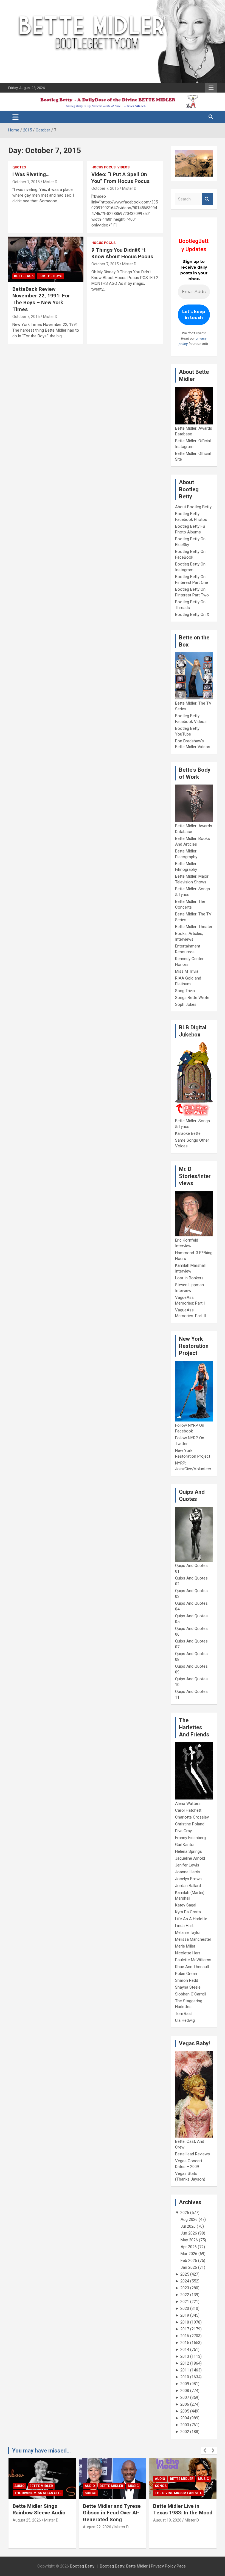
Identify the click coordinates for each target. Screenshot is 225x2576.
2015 (185, 2343)
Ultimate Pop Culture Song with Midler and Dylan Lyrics (178, 2513)
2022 (185, 2295)
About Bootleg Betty (193, 507)
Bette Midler (41, 2486)
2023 (185, 2288)
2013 (185, 2356)
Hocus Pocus (103, 167)
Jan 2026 (189, 2267)
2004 (185, 2418)
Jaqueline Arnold (190, 1858)
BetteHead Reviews (192, 2154)
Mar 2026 (189, 2254)
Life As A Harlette (191, 1919)
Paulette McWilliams (193, 1960)
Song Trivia (185, 991)
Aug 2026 (189, 2219)
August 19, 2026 (97, 2520)
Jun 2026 (189, 2233)
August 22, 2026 (27, 2527)
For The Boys (50, 276)
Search (207, 199)
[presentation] (205, 2451)
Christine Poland (190, 1824)
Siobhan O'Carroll (191, 1994)
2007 (185, 2397)
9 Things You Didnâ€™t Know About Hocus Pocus (122, 253)
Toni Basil (184, 2014)
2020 (185, 2308)
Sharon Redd (187, 1980)
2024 (185, 2281)
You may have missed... (41, 2451)
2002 (185, 2432)
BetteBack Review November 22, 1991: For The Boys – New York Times (41, 299)
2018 (185, 2322)
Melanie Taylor (188, 1932)
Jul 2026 (188, 2226)
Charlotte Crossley (192, 1817)
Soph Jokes (186, 1004)
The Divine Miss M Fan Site (108, 2493)
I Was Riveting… (31, 174)
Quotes (19, 167)
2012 (185, 2363)
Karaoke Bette (188, 1133)
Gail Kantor (185, 1845)
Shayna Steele (188, 1987)
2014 (185, 2350)
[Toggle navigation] (16, 117)
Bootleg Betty (82, 2566)
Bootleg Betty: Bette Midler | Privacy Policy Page (143, 2566)
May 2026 (189, 2240)
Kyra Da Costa (188, 1912)
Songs (20, 2493)
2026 (185, 2213)
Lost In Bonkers (189, 1278)
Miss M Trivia (187, 971)
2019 (185, 2315)
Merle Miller (185, 1946)
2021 (185, 2302)
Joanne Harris (188, 1872)
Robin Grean (186, 1974)
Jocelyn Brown (188, 1879)
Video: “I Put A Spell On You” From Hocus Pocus (120, 178)
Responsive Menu (211, 88)
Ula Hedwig (185, 2020)
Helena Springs (189, 1851)
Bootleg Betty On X (192, 614)
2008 (185, 2391)
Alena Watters (188, 1804)
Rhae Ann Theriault (192, 1967)
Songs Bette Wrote (192, 998)
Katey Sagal (186, 1905)
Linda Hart (184, 1926)
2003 (185, 2425)
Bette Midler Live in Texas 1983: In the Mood (113, 2509)
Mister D (50, 182)
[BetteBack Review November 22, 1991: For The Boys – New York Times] (46, 259)
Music (63, 2486)
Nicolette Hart (188, 1953)
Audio (19, 2486)
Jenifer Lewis (187, 1865)
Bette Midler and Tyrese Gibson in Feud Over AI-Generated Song (42, 2513)
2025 (185, 2274)
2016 (185, 2336)
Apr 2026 (189, 2247)
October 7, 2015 (26, 182)
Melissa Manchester (193, 1939)
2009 (185, 2384)
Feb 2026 (189, 2261)
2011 (185, 2370)
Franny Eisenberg (190, 1838)
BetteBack (24, 276)
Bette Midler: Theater (194, 927)
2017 (185, 2329)
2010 (185, 2377)
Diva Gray (183, 1831)
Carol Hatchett (188, 1810)
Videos (123, 167)
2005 (185, 2411)
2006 (185, 2404)
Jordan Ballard (188, 1886)
